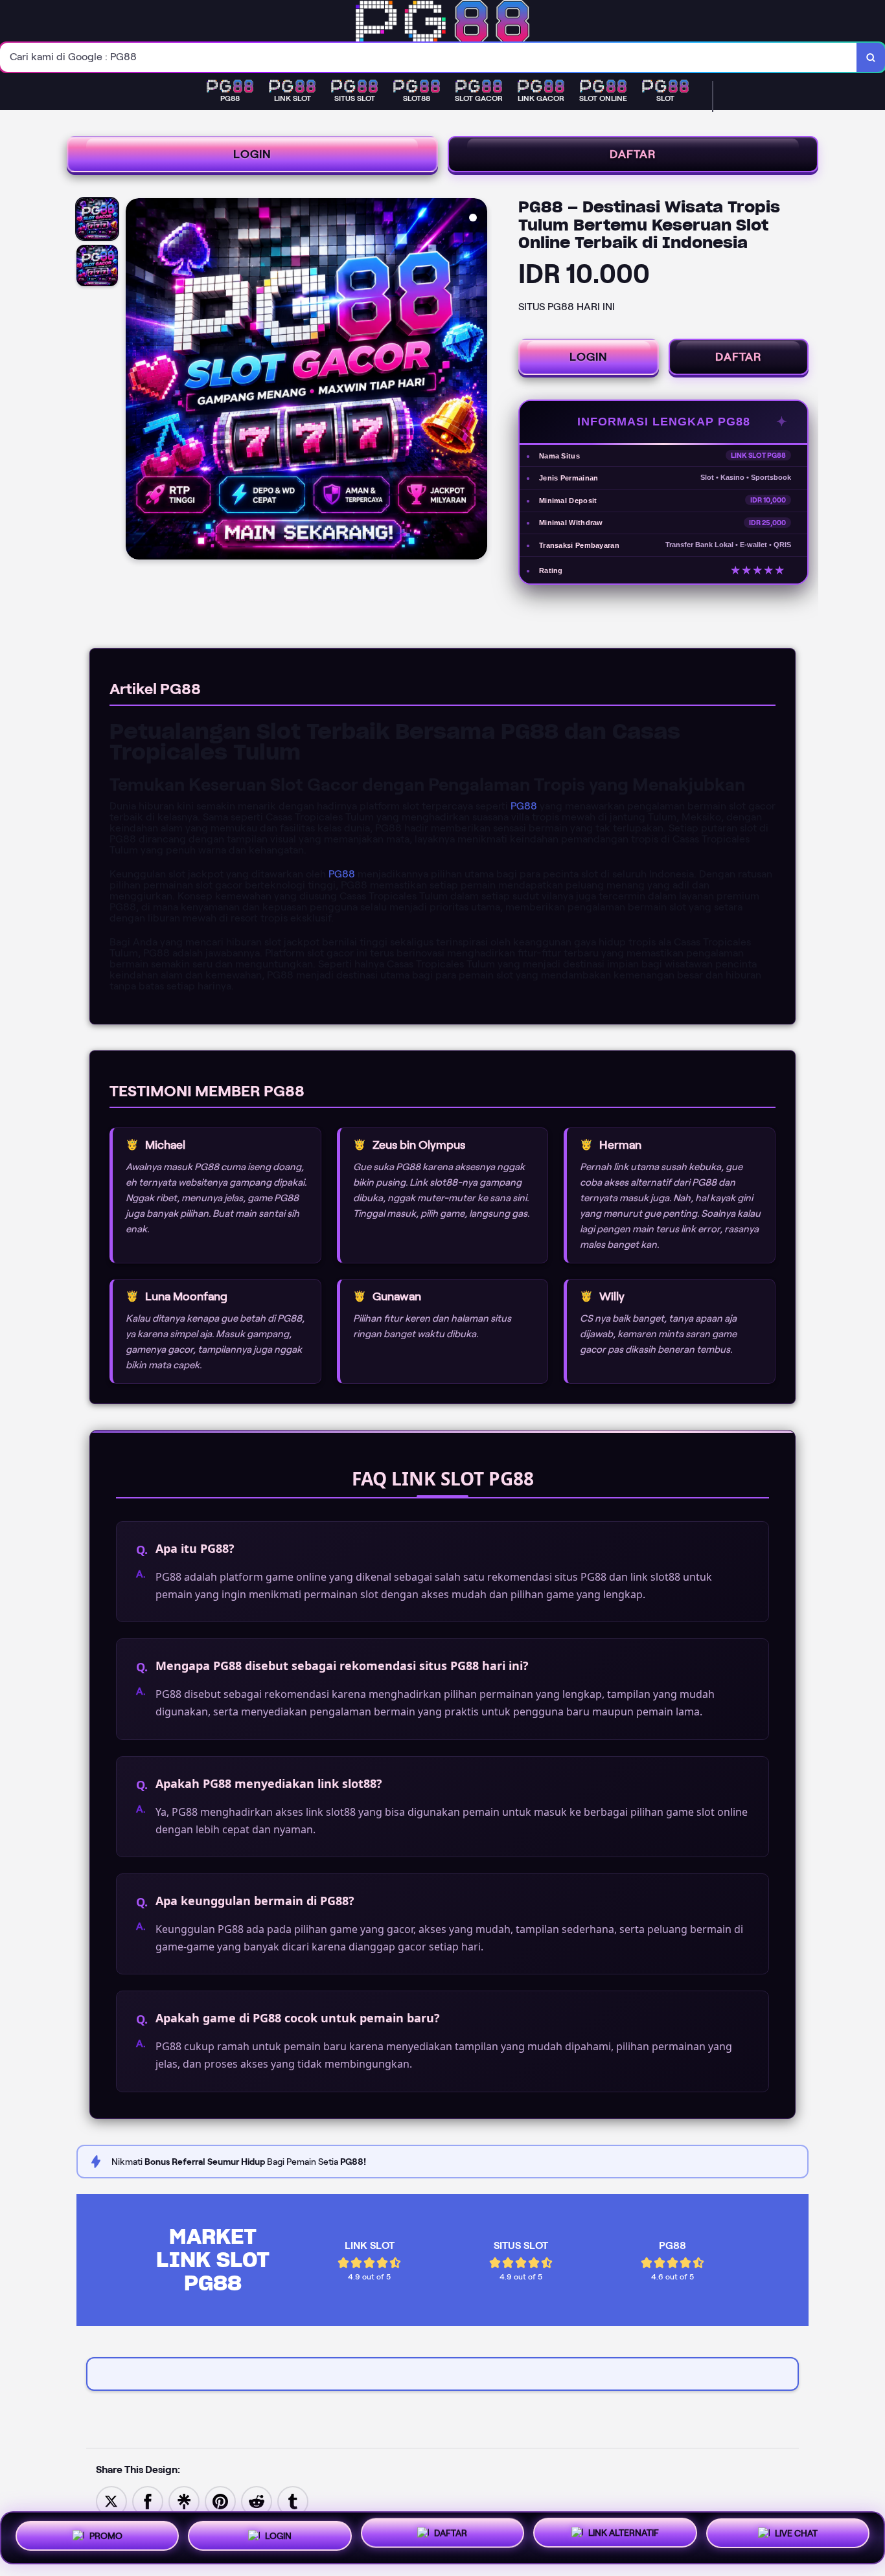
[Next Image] (477, 381)
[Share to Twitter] (111, 2501)
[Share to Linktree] (184, 2501)
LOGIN (252, 154)
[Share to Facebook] (148, 2501)
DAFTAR (633, 154)
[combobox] (429, 57)
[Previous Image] (136, 381)
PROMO (106, 2533)
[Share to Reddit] (257, 2501)
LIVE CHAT (796, 2537)
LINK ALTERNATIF (624, 2536)
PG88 (524, 806)
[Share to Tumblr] (293, 2501)
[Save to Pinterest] (220, 2501)
